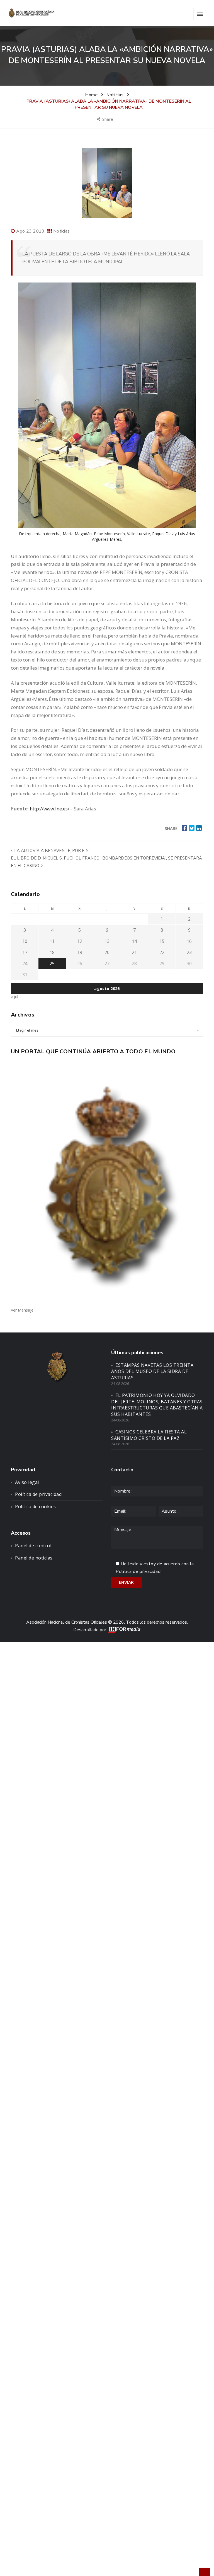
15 (162, 941)
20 (107, 952)
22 (162, 952)
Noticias (61, 231)
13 (107, 941)
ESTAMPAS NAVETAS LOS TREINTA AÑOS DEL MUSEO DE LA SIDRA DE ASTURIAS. (152, 1372)
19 (80, 952)
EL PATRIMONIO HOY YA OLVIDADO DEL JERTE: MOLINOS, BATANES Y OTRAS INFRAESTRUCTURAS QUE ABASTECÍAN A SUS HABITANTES (157, 1405)
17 (25, 952)
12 (80, 941)
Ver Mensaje (22, 1310)
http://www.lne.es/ (49, 809)
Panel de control (33, 1546)
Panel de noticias (34, 1558)
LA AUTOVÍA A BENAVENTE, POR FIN (51, 851)
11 (52, 941)
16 (189, 941)
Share (108, 119)
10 (25, 941)
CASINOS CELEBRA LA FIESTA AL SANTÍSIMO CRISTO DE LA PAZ (149, 1435)
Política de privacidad (38, 1494)
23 (189, 952)
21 (134, 952)
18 (52, 952)
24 (25, 964)
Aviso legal (27, 1482)
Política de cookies (36, 1507)
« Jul (14, 997)
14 (134, 941)
